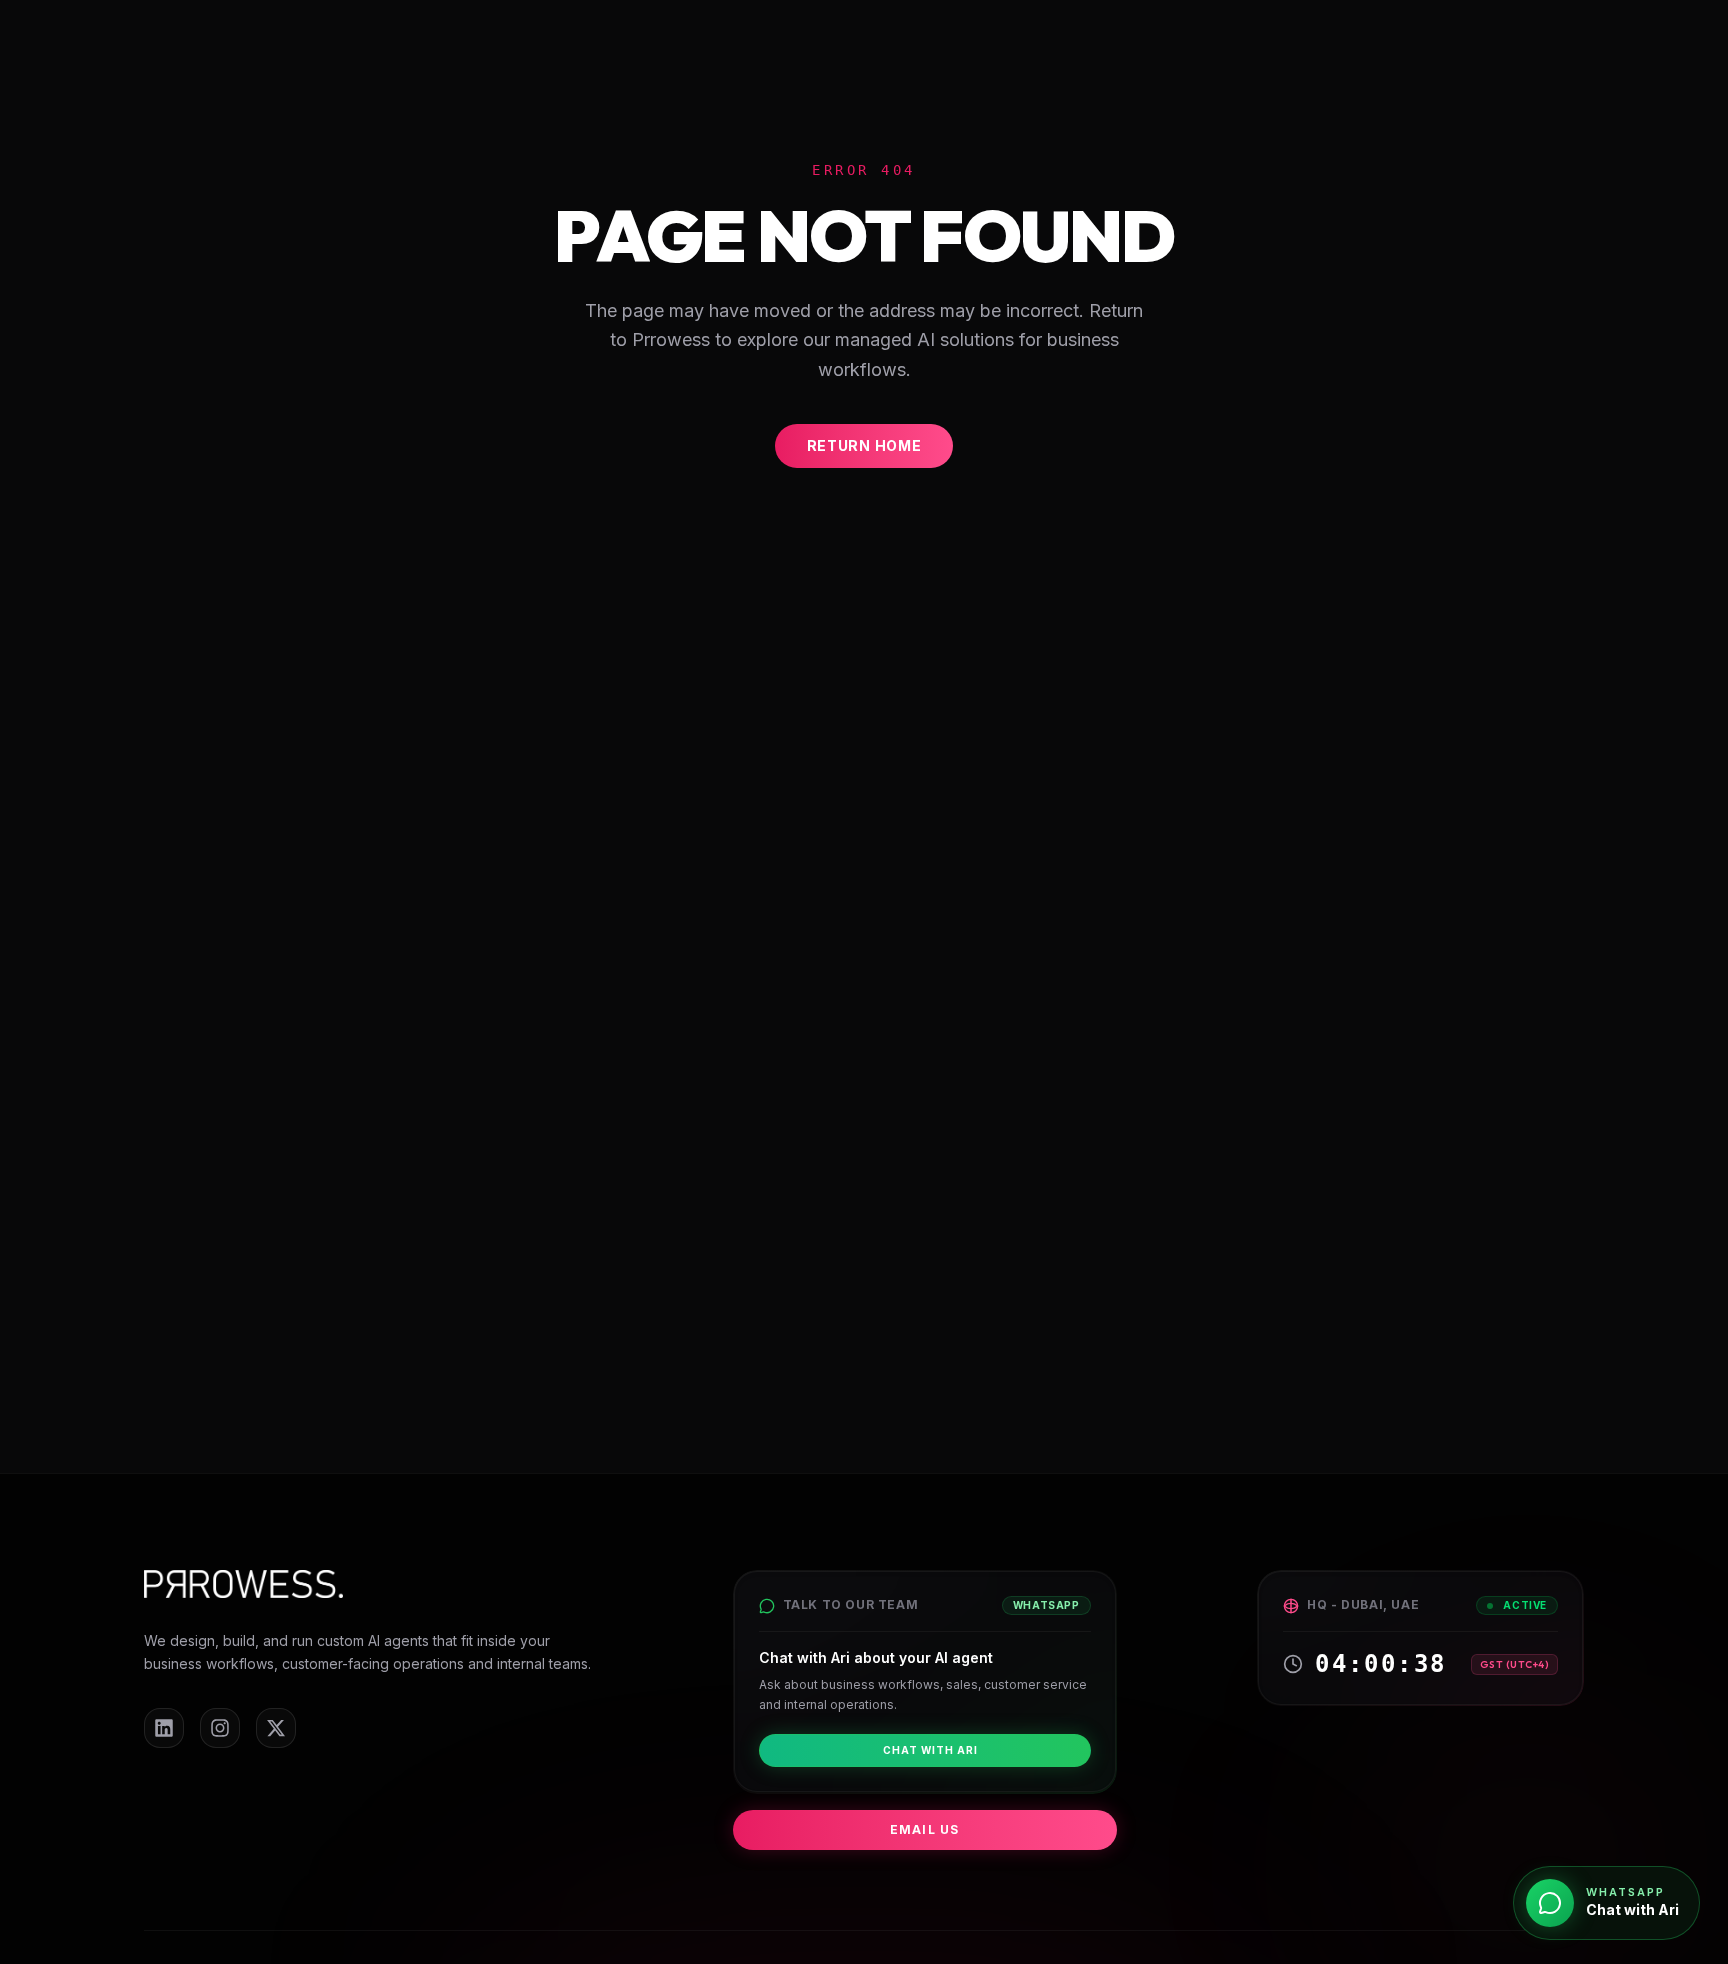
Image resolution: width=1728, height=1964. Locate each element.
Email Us (925, 1829)
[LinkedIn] (164, 1728)
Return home (864, 445)
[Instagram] (220, 1728)
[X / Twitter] (276, 1728)
